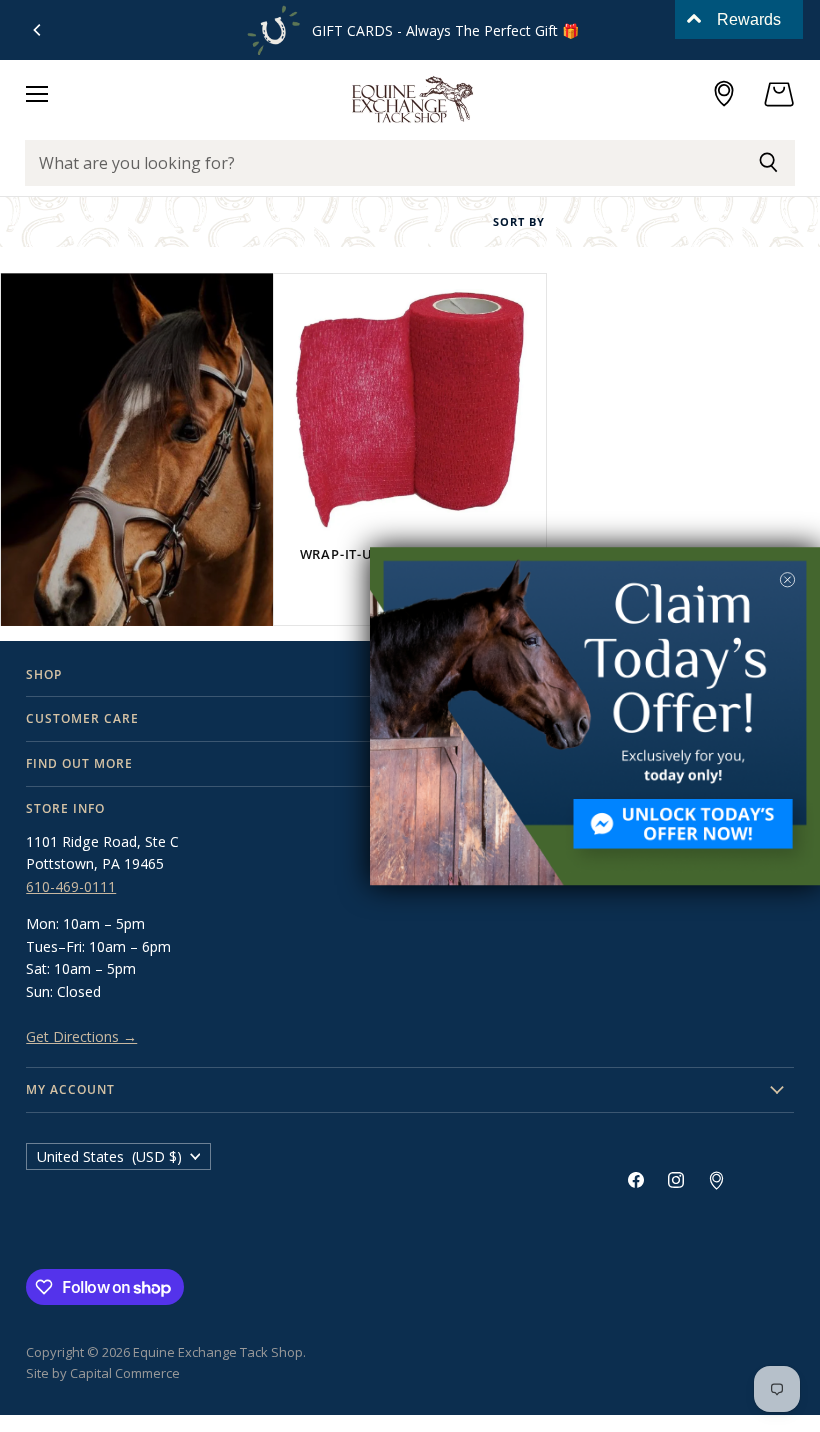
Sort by (519, 222)
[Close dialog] (787, 579)
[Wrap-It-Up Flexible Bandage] (409, 409)
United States (109, 1156)
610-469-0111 (71, 886)
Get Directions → (81, 1036)
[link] (595, 716)
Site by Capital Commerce (103, 1373)
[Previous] (38, 30)
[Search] (768, 163)
